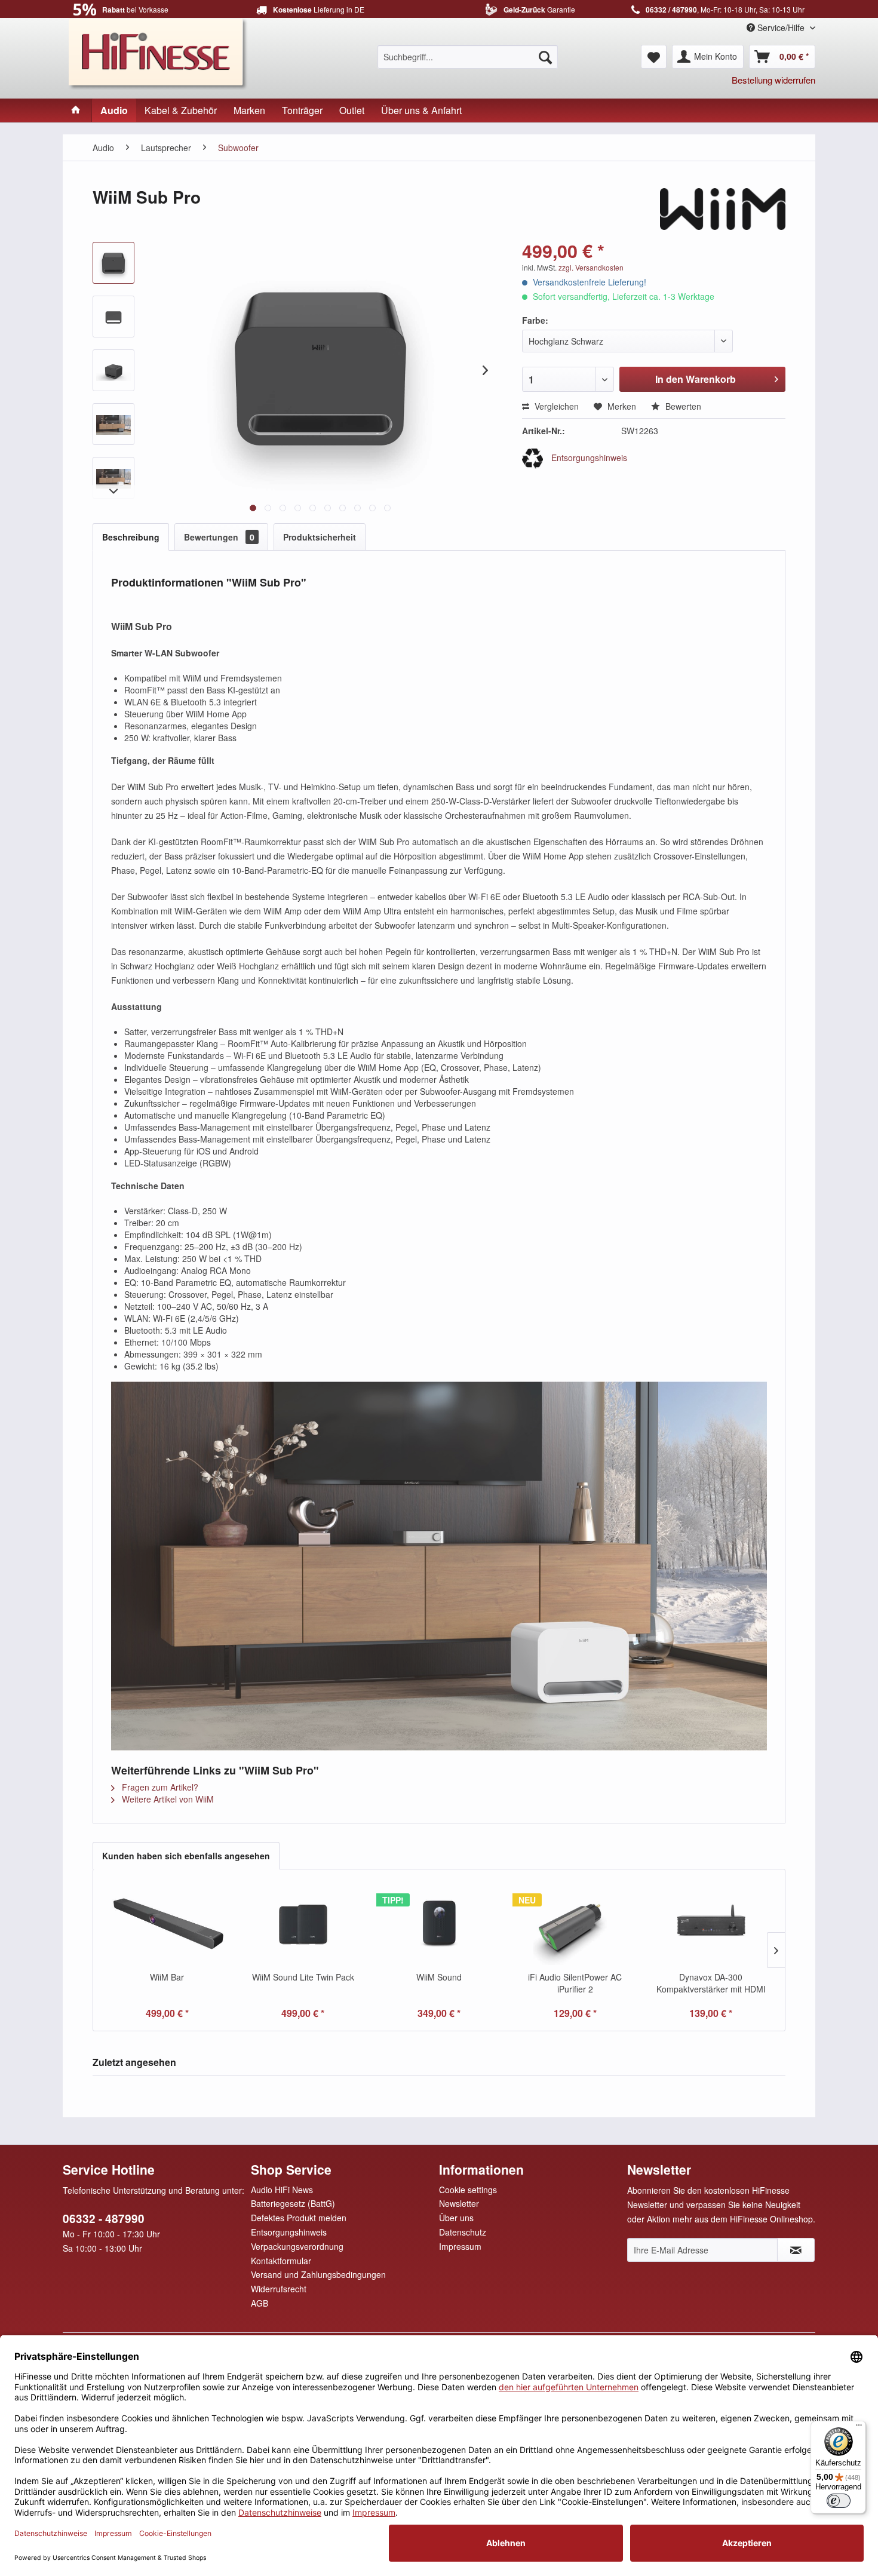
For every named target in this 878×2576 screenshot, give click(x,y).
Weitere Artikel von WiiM (167, 1799)
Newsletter (459, 2203)
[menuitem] (468, 57)
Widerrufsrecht (279, 2289)
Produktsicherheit (320, 537)
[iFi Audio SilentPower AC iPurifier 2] (575, 1923)
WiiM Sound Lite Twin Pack (303, 1977)
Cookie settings (468, 2190)
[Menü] (859, 2428)
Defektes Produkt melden (299, 2218)
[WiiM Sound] (439, 1923)
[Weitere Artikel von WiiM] (723, 209)
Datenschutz (463, 2232)
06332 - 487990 (104, 2219)
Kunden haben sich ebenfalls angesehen (186, 1856)
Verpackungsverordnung (297, 2246)
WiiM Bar (167, 1977)
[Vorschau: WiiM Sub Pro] (113, 263)
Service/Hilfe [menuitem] (781, 27)
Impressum (460, 2246)
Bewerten (682, 406)
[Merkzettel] (654, 57)
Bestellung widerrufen (773, 80)
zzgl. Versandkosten (591, 267)
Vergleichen (555, 406)
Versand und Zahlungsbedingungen (318, 2274)
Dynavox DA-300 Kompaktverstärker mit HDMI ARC (711, 1983)
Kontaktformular (281, 2261)
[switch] (839, 2501)
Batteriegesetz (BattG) (293, 2203)
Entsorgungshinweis (588, 458)
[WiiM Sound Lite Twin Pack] (303, 1923)
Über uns (456, 2218)
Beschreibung (131, 537)
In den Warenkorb (696, 379)
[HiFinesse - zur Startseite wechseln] (158, 53)
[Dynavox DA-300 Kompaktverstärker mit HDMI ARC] (711, 1923)
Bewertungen (219, 537)
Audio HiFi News (282, 2190)
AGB (260, 2303)
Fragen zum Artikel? (159, 1787)
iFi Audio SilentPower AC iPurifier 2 (575, 1983)
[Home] (76, 110)
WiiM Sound (439, 1977)
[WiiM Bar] (167, 1923)
